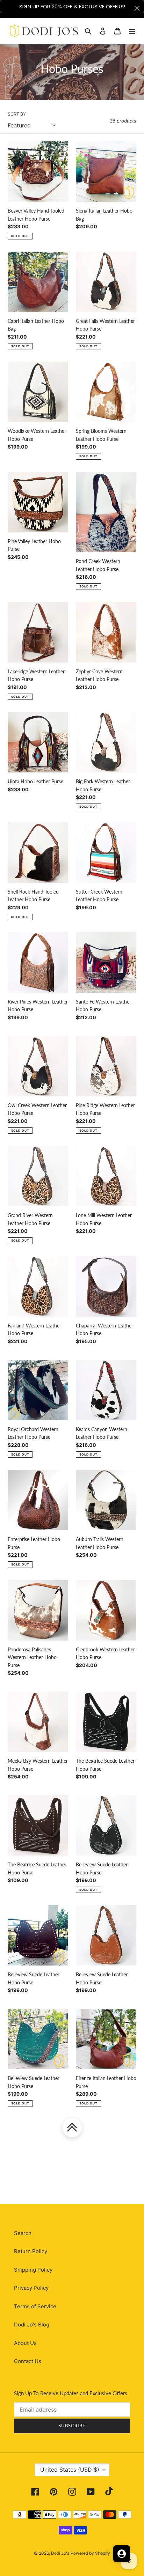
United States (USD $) (70, 2470)
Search (23, 2233)
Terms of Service (35, 2306)
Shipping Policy (33, 2270)
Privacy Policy (31, 2288)
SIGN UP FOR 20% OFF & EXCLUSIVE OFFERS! (72, 6)
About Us (25, 2343)
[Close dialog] (137, 8)
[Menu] (132, 31)
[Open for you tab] (122, 2554)
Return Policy (31, 2251)
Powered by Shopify (90, 2553)
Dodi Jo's (60, 2553)
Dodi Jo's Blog (32, 2325)
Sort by (17, 114)
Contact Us (28, 2361)
